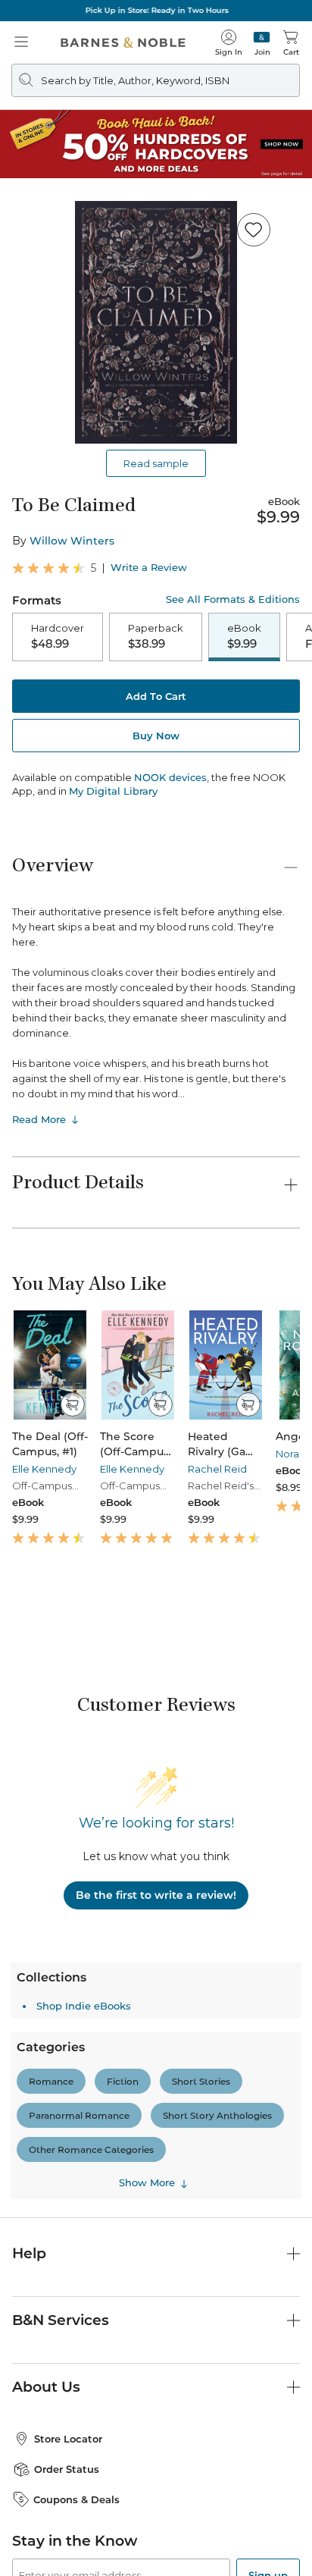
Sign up (268, 2358)
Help (29, 2036)
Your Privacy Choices (68, 2543)
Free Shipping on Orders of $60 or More (156, 10)
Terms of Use (70, 2529)
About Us (46, 2169)
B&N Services (61, 2102)
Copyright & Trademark (165, 2529)
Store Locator (68, 2221)
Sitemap (156, 2558)
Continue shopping (156, 319)
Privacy (247, 2529)
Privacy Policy (131, 2415)
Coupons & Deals (76, 2281)
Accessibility (183, 2543)
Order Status (67, 2251)
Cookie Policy (254, 2543)
